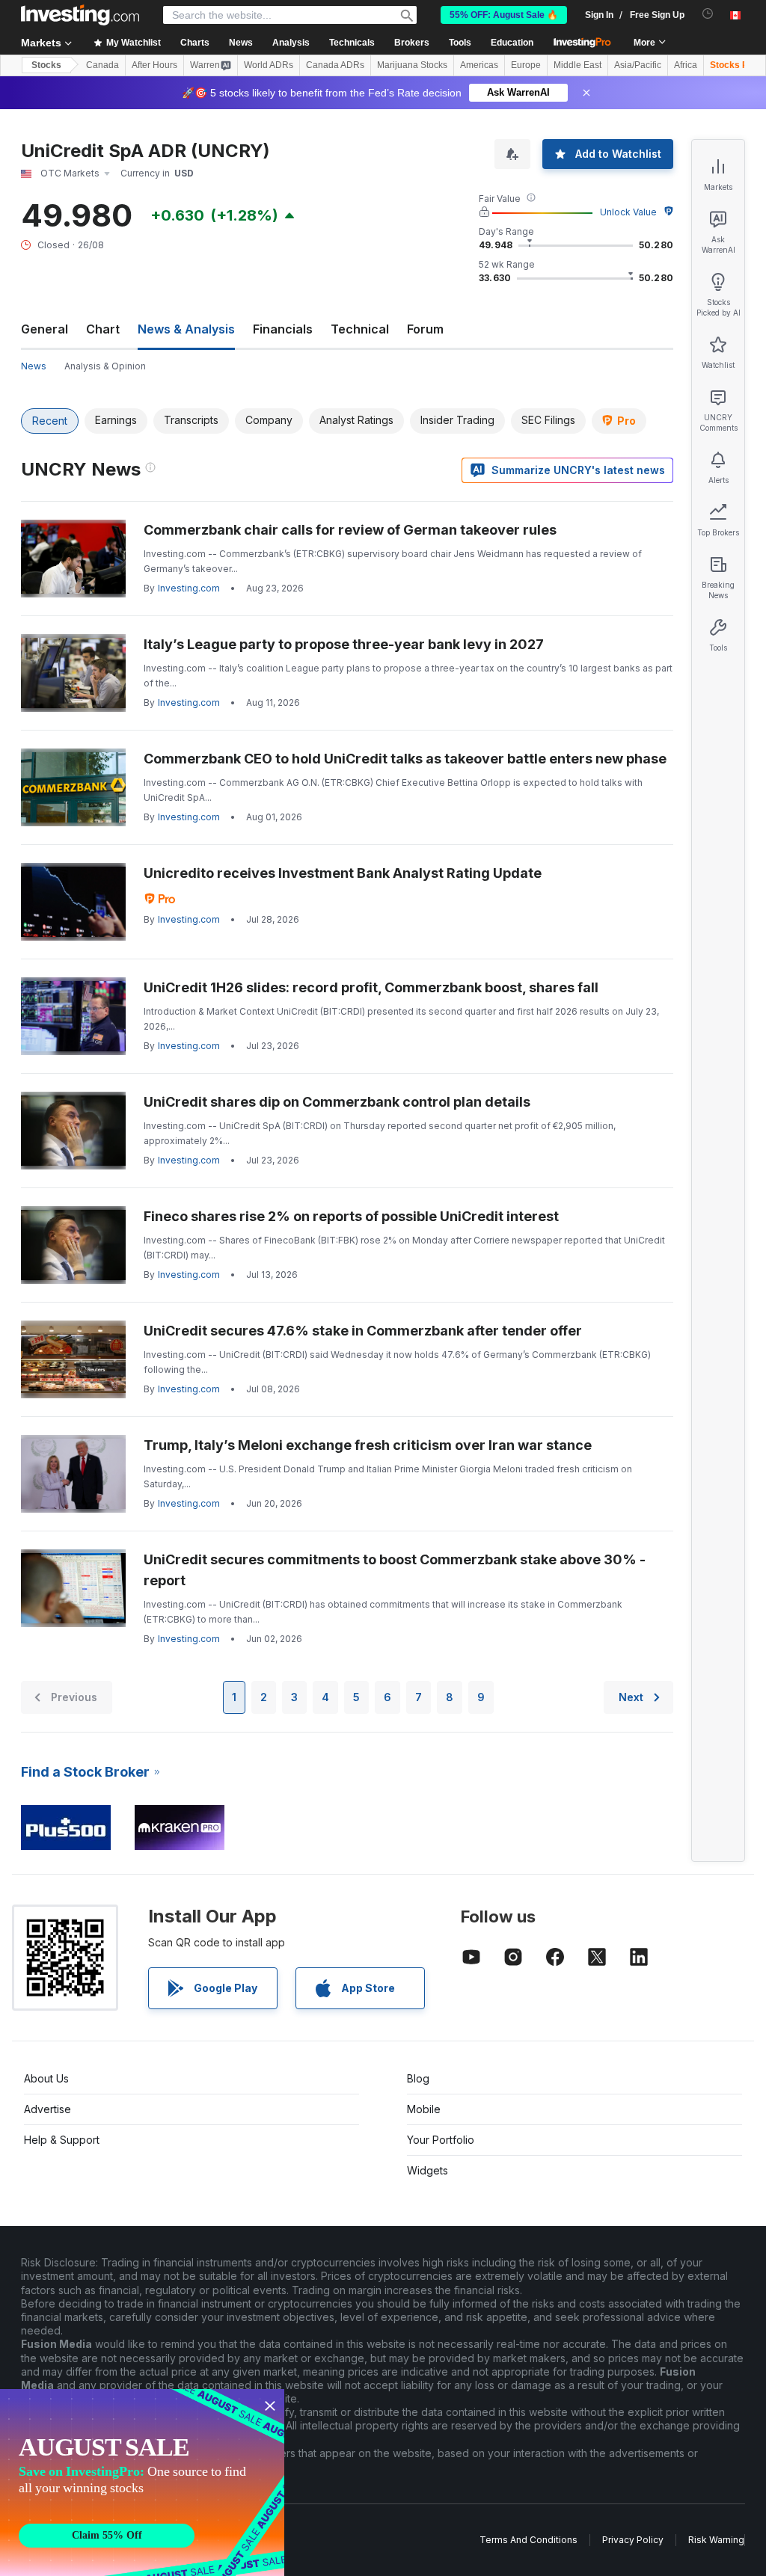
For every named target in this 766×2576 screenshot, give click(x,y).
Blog (418, 2078)
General (45, 329)
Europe (526, 65)
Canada (102, 65)
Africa (686, 65)
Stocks (46, 65)
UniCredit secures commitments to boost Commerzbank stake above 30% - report (395, 1570)
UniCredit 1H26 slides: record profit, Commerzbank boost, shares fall (371, 987)
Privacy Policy (633, 2540)
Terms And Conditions (528, 2540)
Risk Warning (716, 2540)
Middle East (577, 65)
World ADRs (269, 65)
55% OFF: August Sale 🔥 (504, 15)
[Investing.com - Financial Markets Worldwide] (80, 15)
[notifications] (708, 14)
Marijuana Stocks (412, 65)
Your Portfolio (441, 2140)
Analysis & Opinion (105, 366)
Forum (425, 329)
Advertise (48, 2109)
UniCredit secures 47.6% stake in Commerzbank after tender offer (363, 1331)
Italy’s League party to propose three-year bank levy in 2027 (344, 644)
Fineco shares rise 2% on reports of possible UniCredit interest (351, 1216)
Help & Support (62, 2140)
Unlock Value (628, 212)
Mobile (424, 2109)
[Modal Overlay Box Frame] (142, 2483)
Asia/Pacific (638, 65)
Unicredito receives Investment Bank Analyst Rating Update (343, 873)
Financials (283, 329)
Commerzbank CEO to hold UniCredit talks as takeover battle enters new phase (405, 759)
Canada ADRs (335, 65)
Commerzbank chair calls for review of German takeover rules (350, 530)
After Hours (154, 65)
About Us (46, 2078)
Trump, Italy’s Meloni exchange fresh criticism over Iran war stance (368, 1445)
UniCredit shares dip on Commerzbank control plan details (337, 1102)
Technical (360, 329)
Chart (103, 329)
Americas (479, 65)
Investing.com (189, 588)
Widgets (428, 2170)
